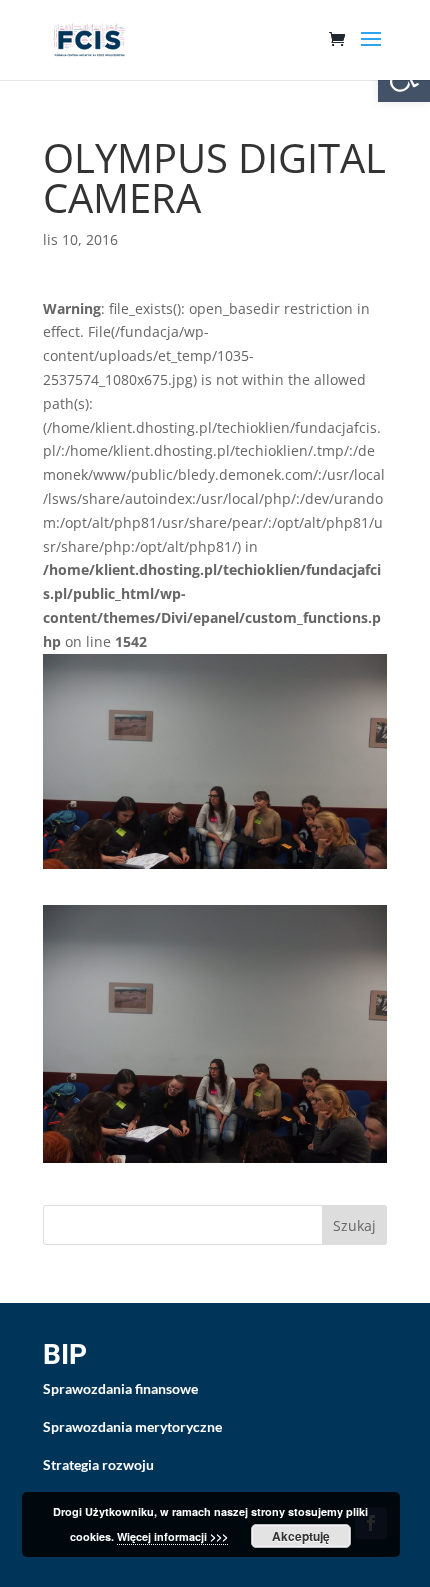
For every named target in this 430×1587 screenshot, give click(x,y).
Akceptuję (301, 1536)
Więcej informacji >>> (172, 1536)
